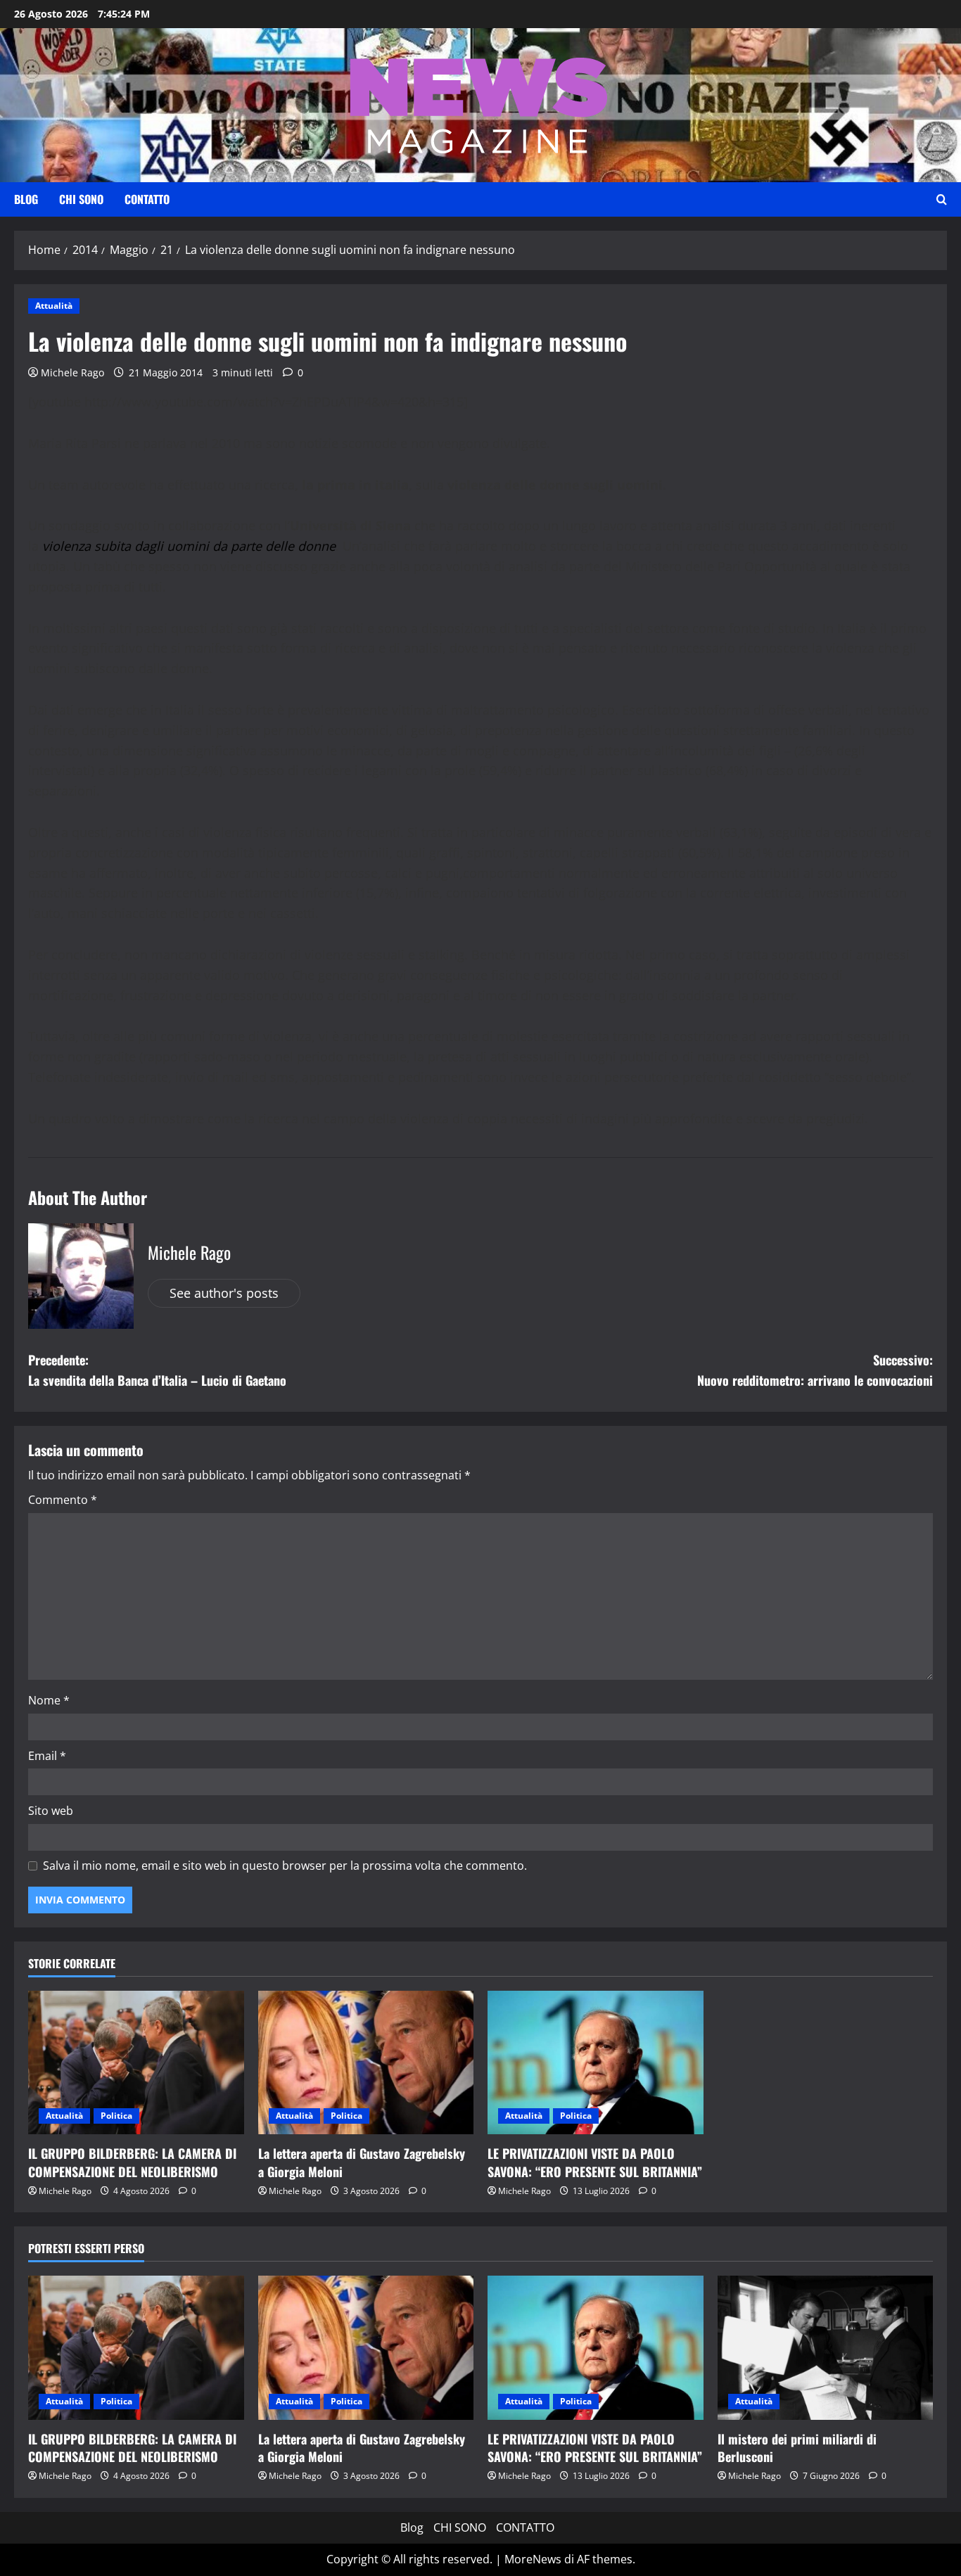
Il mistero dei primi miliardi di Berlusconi (797, 2448)
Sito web (51, 1811)
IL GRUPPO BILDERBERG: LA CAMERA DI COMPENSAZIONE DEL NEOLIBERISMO (132, 2162)
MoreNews (533, 2559)
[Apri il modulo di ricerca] (942, 200)
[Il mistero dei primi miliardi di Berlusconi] (826, 2347)
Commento (63, 1500)
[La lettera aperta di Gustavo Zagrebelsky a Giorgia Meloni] (366, 2062)
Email (47, 1756)
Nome (49, 1700)
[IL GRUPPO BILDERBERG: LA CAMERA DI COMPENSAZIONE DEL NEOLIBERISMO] (136, 2062)
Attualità (54, 306)
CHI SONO (81, 199)
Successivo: (815, 1370)
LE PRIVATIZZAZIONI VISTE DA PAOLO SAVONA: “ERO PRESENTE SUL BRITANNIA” (595, 2162)
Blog (26, 199)
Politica (116, 2116)
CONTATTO (147, 199)
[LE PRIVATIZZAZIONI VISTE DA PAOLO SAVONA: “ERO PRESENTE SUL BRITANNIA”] (596, 2062)
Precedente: (157, 1370)
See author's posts (224, 1293)
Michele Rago (72, 372)
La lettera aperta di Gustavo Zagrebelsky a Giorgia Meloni (362, 2162)
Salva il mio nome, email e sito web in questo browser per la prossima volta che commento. (285, 1866)
